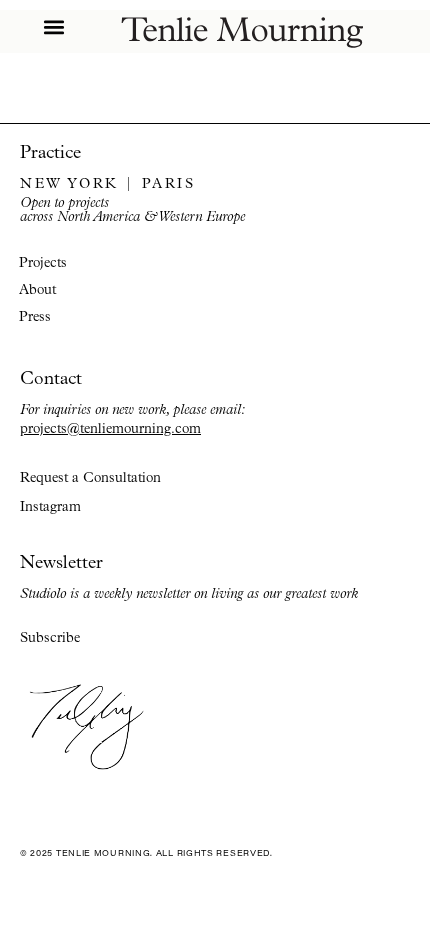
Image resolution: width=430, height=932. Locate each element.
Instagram (50, 506)
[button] (53, 26)
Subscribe (50, 637)
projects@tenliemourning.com (110, 428)
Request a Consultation (90, 477)
